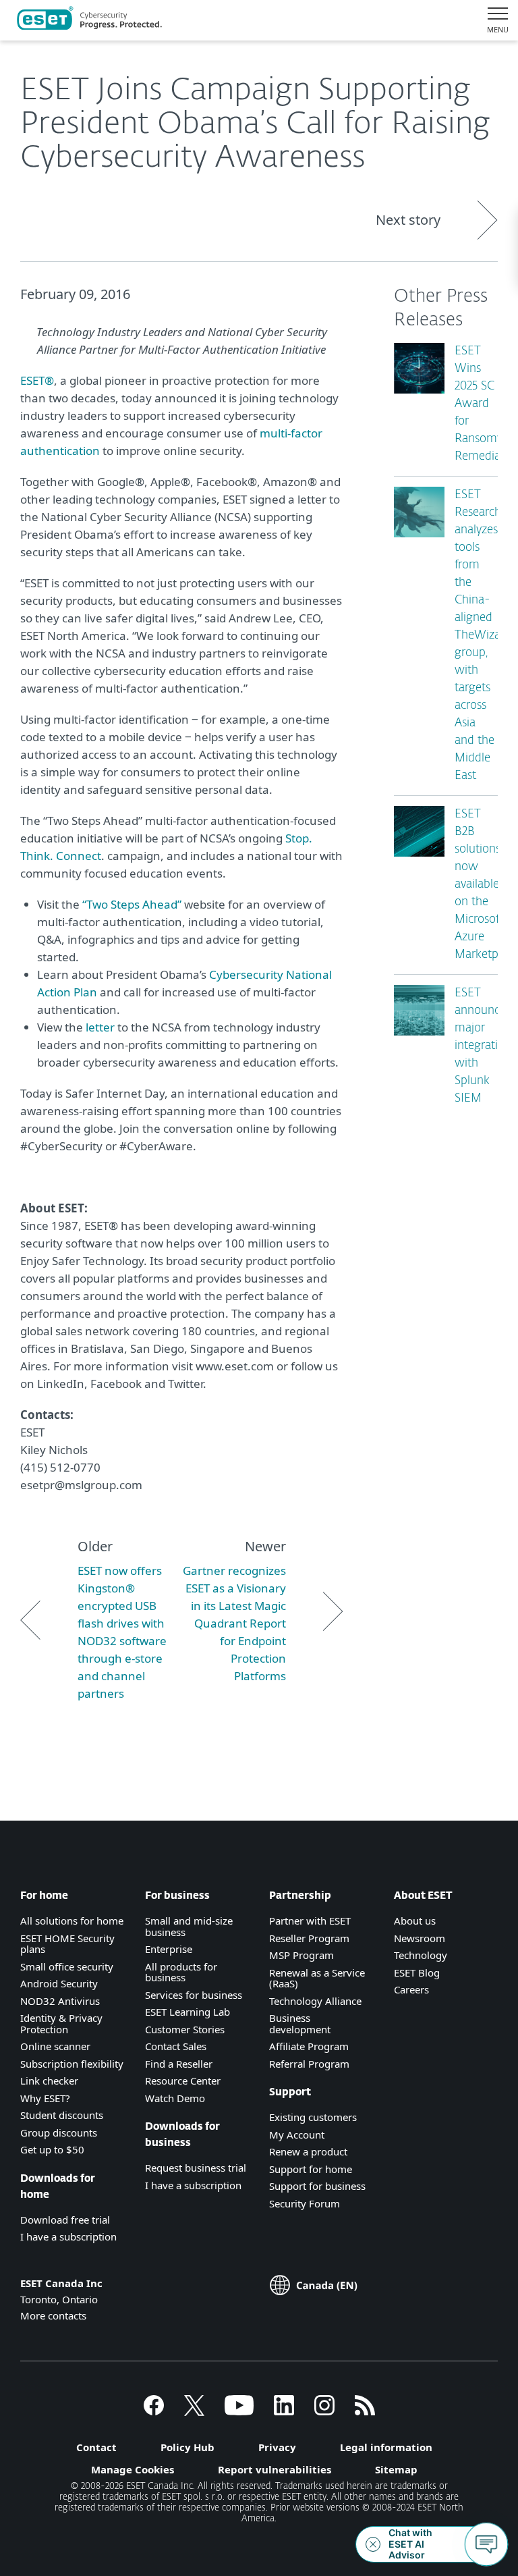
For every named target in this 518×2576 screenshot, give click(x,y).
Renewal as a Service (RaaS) (317, 1978)
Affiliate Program (309, 2046)
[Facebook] (154, 2411)
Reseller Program (309, 1938)
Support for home (311, 2169)
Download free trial (65, 2220)
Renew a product (308, 2151)
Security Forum (305, 2203)
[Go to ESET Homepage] (89, 20)
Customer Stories (185, 2029)
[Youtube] (239, 2411)
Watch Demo (175, 2098)
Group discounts (59, 2132)
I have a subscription (68, 2236)
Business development (300, 2023)
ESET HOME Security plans (67, 1944)
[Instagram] (324, 2411)
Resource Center (183, 2081)
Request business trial (196, 2168)
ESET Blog (417, 1973)
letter (100, 1027)
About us (415, 1921)
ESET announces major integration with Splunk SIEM (483, 1046)
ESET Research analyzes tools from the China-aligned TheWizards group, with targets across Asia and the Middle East (485, 636)
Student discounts (62, 2115)
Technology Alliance (315, 2001)
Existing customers (313, 2117)
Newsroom (420, 1938)
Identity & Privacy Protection (61, 2023)
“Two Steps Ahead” (132, 904)
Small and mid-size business (189, 1926)
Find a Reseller (179, 2064)
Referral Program (309, 2064)
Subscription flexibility (72, 2064)
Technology (421, 1955)
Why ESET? (45, 2098)
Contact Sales (176, 2046)
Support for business (317, 2186)
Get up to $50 (52, 2149)
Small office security (67, 1966)
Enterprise (169, 1949)
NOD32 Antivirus (60, 2001)
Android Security (59, 1983)
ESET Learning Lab (188, 2012)
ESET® (37, 380)
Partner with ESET (310, 1921)
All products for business (181, 1972)
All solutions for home (72, 1921)
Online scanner (55, 2046)
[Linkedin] (284, 2411)
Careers (411, 1989)
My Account (297, 2135)
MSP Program (301, 1955)
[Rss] (365, 2411)
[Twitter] (194, 2411)
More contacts (53, 2315)
